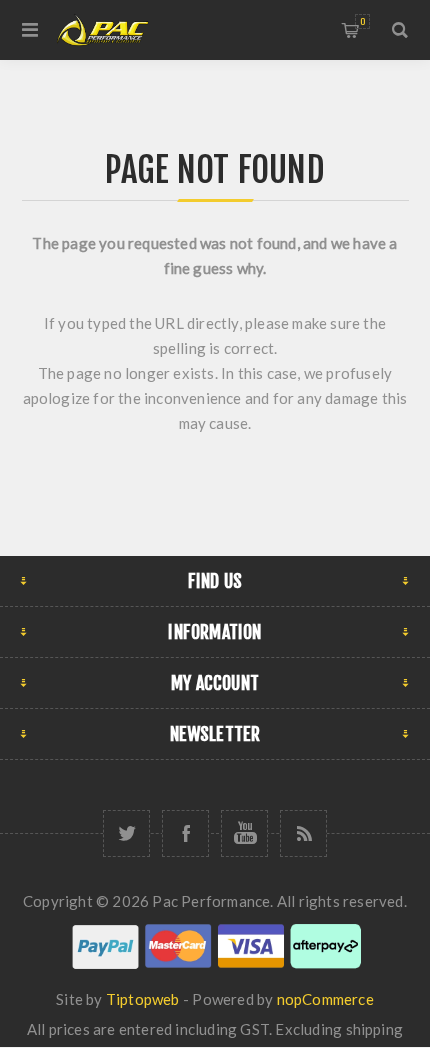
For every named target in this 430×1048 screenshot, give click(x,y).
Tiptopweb (143, 999)
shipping (375, 1029)
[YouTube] (244, 833)
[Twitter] (126, 833)
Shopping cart (362, 21)
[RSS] (303, 833)
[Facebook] (185, 833)
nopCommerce (325, 999)
